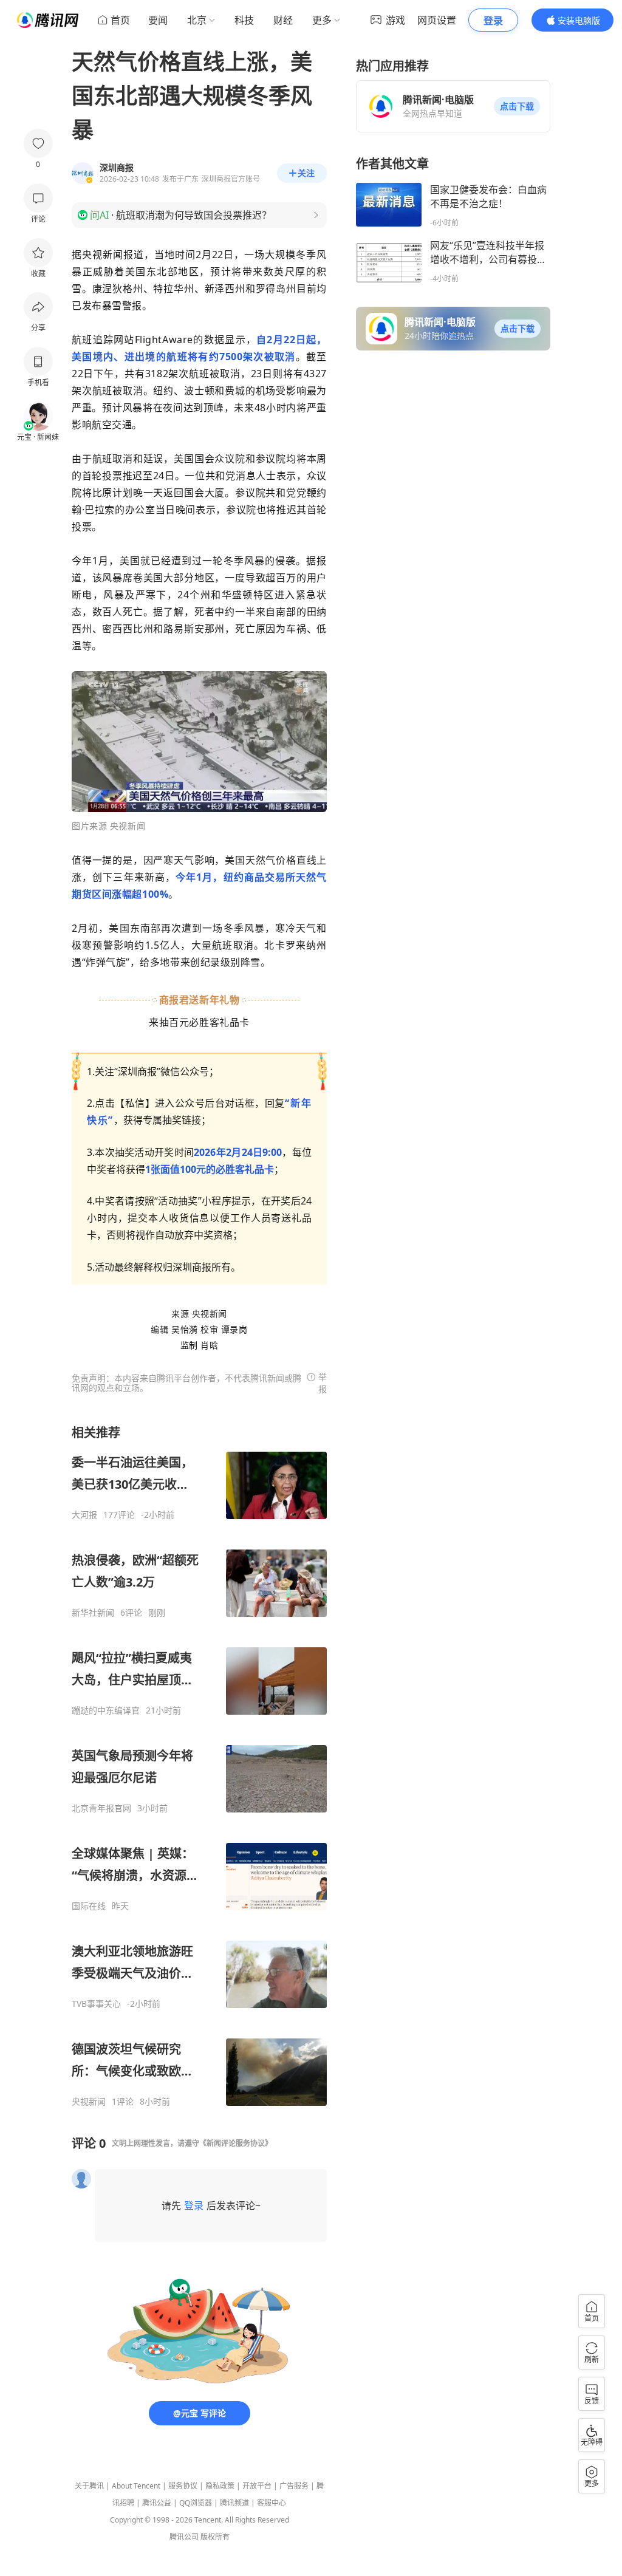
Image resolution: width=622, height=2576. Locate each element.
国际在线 (89, 1906)
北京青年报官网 (101, 1808)
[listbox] (199, 1766)
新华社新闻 (93, 1613)
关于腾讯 (89, 2486)
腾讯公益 (157, 2503)
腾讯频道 (234, 2503)
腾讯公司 (184, 2537)
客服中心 (272, 2503)
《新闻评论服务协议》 (236, 2143)
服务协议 (183, 2486)
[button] (517, 106)
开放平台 (257, 2486)
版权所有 (215, 2537)
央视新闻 (89, 2102)
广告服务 (294, 2486)
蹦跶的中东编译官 (106, 1710)
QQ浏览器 (196, 2503)
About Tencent (136, 2486)
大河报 (84, 1515)
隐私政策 (220, 2486)
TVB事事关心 (96, 2004)
